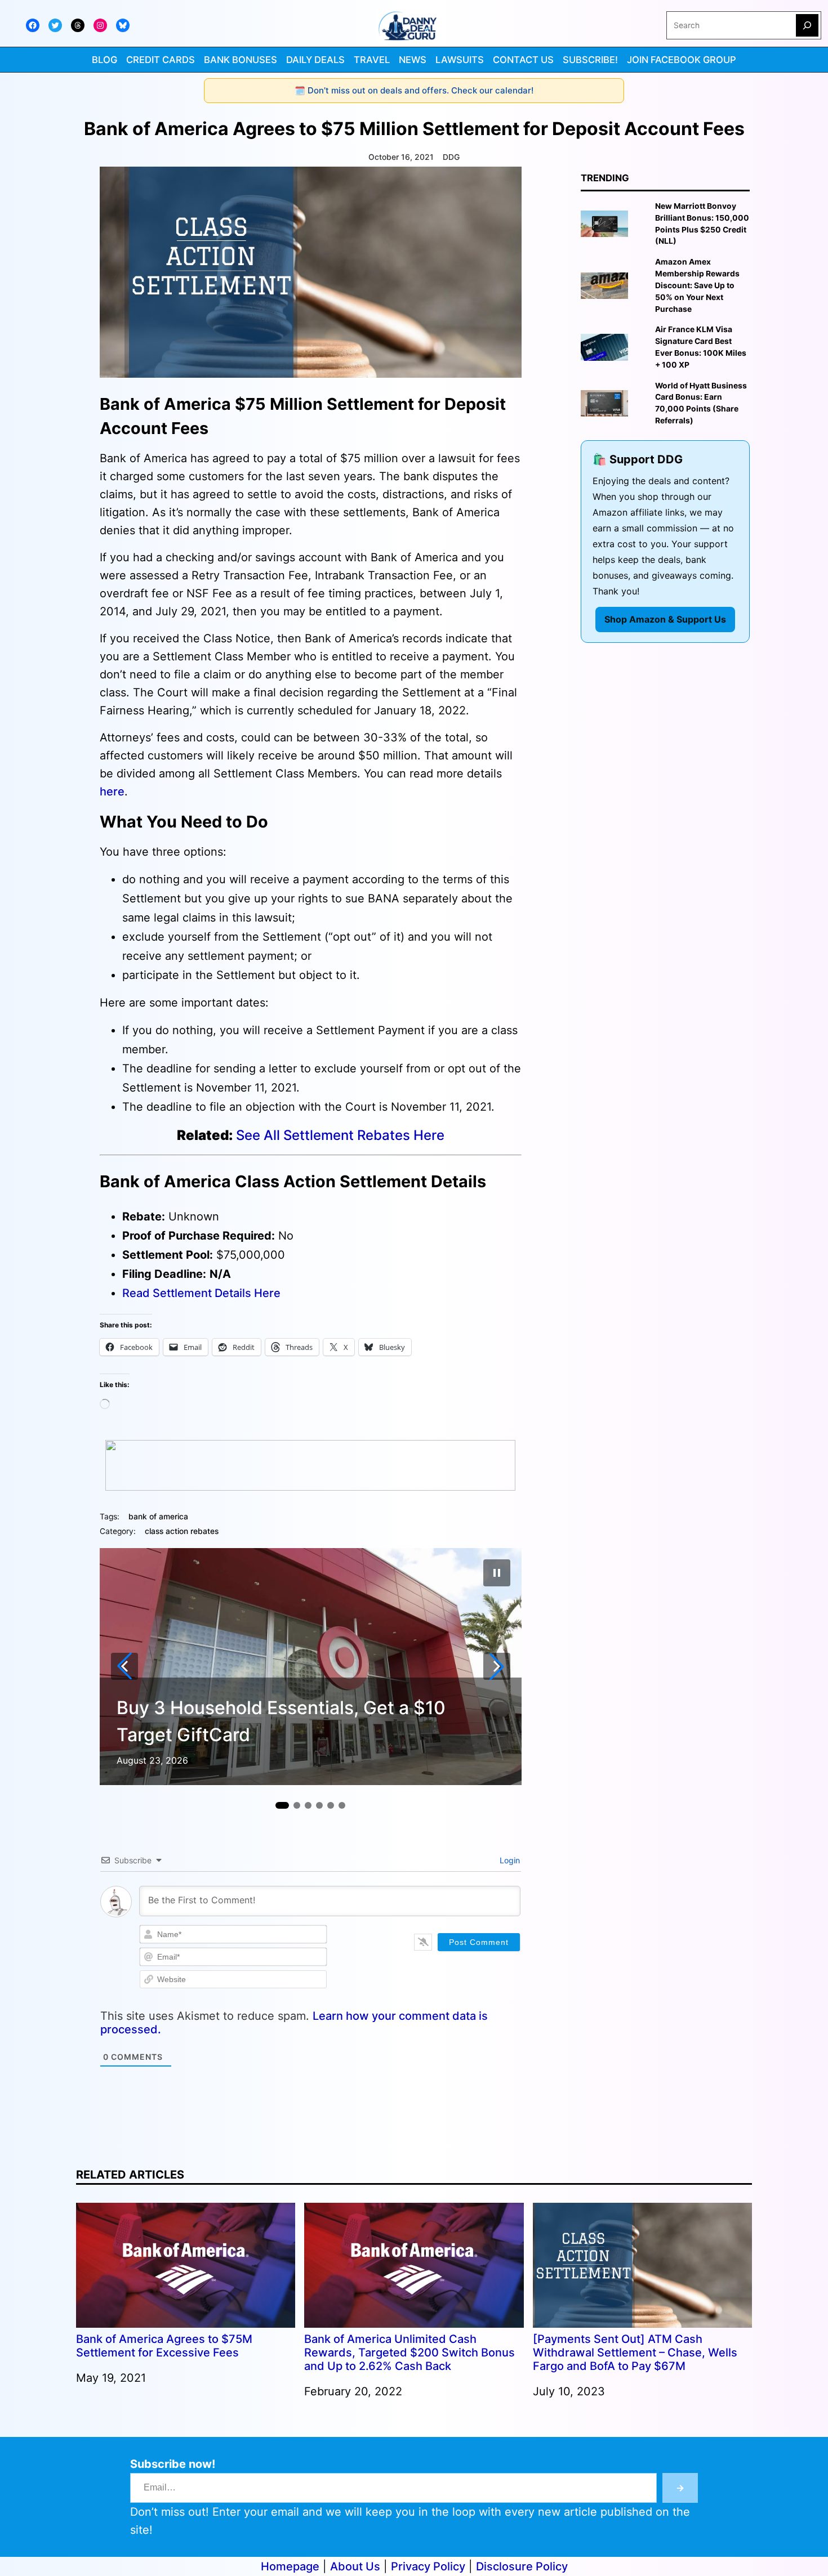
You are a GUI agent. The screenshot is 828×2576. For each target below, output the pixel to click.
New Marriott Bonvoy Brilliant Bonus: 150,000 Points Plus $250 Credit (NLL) (702, 223)
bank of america (158, 1517)
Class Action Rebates (182, 1531)
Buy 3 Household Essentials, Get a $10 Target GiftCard (281, 1721)
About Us (355, 2566)
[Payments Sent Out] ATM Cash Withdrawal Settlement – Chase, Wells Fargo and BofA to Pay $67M (635, 2353)
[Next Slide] (497, 1666)
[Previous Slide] (124, 1666)
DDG (451, 157)
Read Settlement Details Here (201, 1293)
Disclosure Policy (522, 2566)
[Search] (807, 25)
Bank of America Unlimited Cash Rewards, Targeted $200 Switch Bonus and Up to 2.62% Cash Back (409, 2353)
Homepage (290, 2566)
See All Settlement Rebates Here (340, 1135)
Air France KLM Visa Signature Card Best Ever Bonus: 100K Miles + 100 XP (701, 347)
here (112, 791)
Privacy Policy (428, 2566)
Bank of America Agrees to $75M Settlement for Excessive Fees (164, 2346)
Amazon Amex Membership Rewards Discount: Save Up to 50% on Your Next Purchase (697, 285)
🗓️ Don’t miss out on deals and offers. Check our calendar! (414, 90)
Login (509, 1860)
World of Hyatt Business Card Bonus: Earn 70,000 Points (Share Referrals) (701, 403)
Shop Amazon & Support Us (665, 619)
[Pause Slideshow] (497, 1573)
